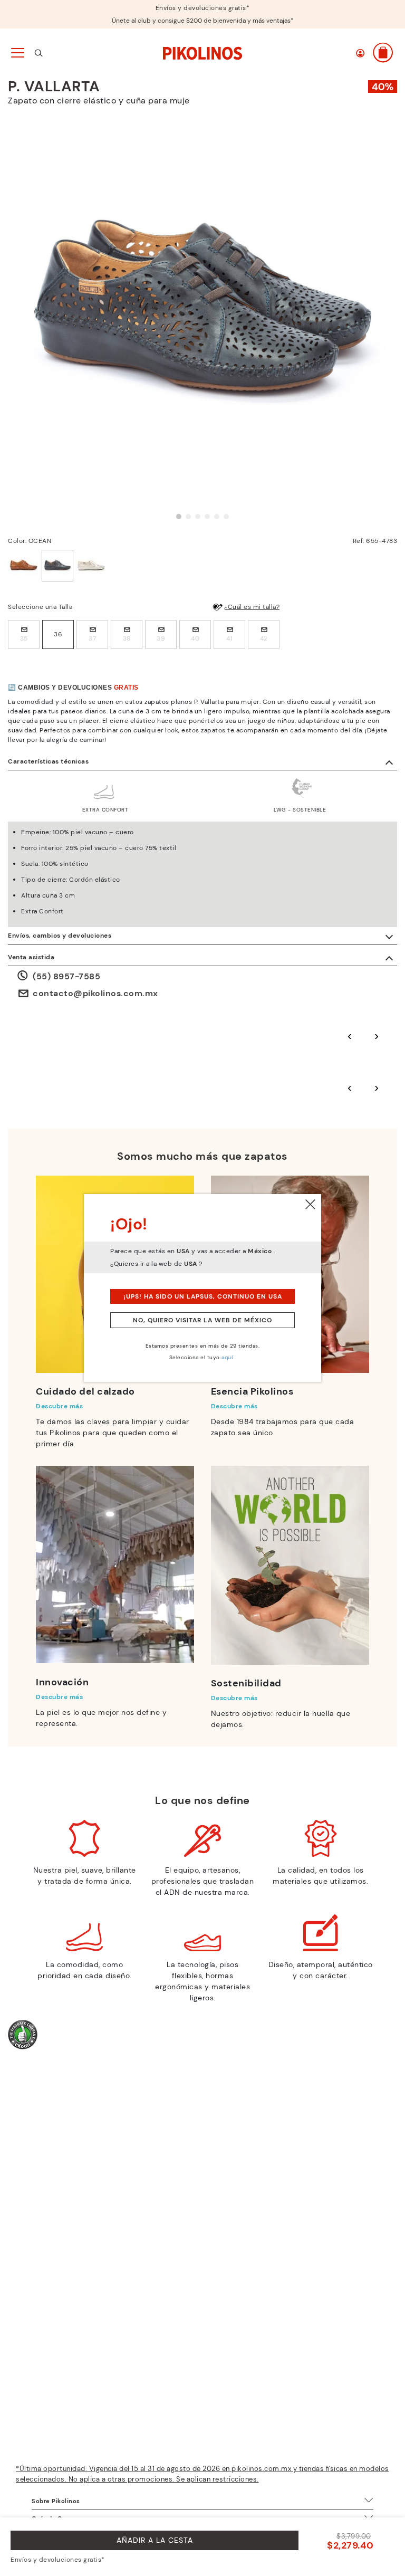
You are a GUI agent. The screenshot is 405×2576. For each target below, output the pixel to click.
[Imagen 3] (198, 517)
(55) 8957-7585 (66, 976)
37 (92, 638)
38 (127, 638)
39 (161, 638)
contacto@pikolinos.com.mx (95, 993)
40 (195, 638)
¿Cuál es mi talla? (252, 607)
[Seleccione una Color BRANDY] (24, 566)
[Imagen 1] (179, 517)
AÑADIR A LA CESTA (155, 2540)
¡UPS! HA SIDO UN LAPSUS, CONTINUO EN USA (203, 1296)
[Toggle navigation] (17, 53)
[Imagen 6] (226, 517)
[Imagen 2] (188, 517)
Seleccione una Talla (40, 607)
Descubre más (59, 1406)
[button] (360, 53)
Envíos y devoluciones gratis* (203, 8)
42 (264, 638)
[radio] (24, 635)
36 (58, 634)
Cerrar (311, 1205)
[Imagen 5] (217, 517)
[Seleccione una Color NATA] (91, 566)
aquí (227, 1357)
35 (24, 638)
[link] (202, 52)
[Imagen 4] (207, 517)
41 (229, 638)
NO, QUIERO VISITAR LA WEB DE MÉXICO (202, 1320)
